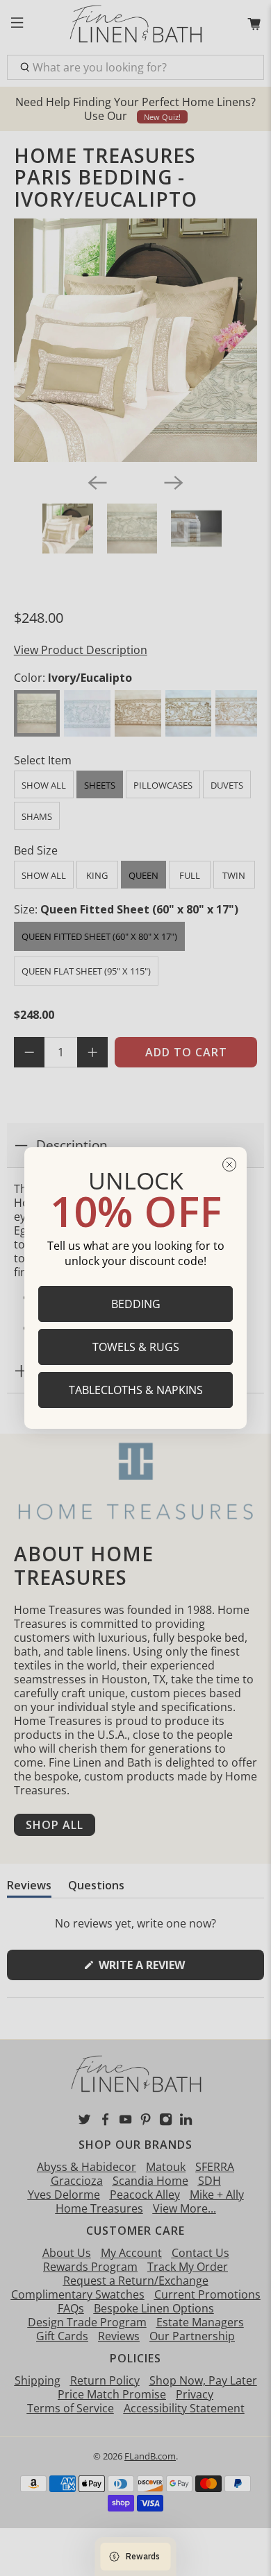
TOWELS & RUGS (136, 1347)
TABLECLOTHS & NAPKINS (136, 1390)
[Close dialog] (229, 1165)
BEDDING (136, 1304)
